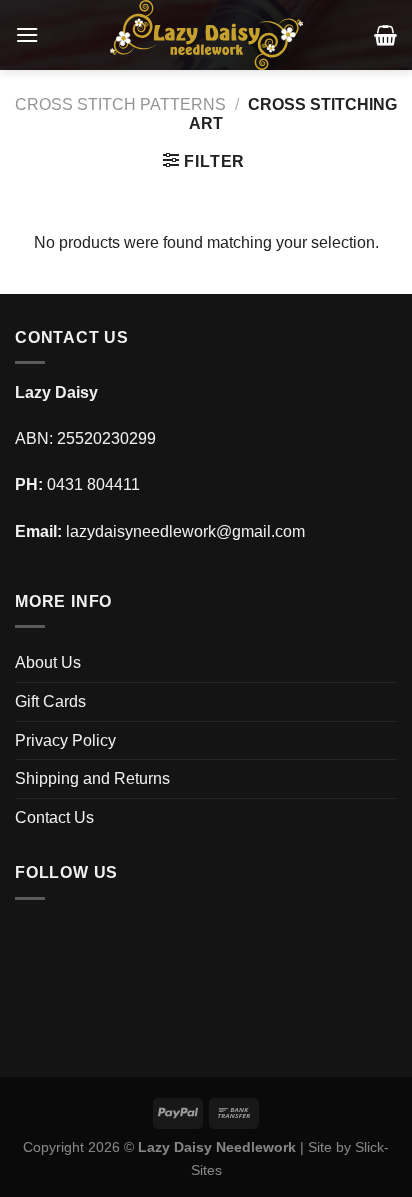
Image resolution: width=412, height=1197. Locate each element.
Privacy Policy (65, 740)
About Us (48, 662)
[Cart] (385, 35)
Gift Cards (50, 701)
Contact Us (54, 817)
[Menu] (27, 34)
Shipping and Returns (92, 778)
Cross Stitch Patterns (120, 104)
